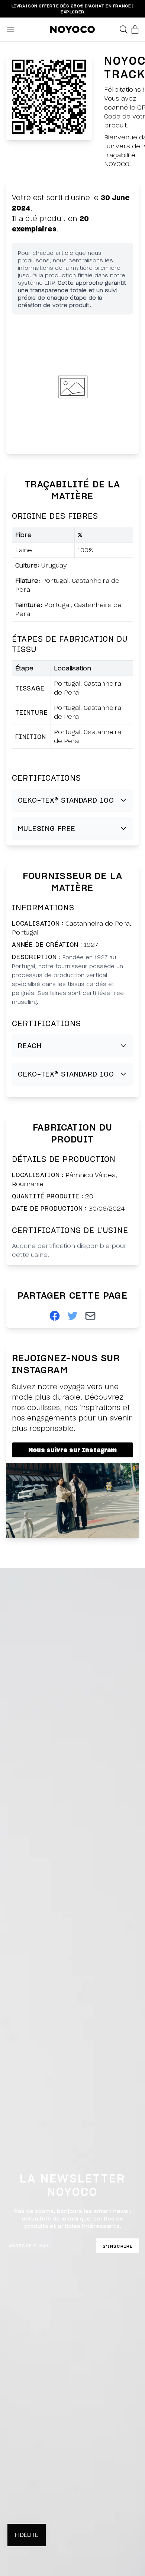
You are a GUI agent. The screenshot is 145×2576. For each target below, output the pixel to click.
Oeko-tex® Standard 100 (66, 800)
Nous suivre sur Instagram (72, 1450)
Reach (30, 1045)
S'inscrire (118, 2246)
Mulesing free (47, 828)
